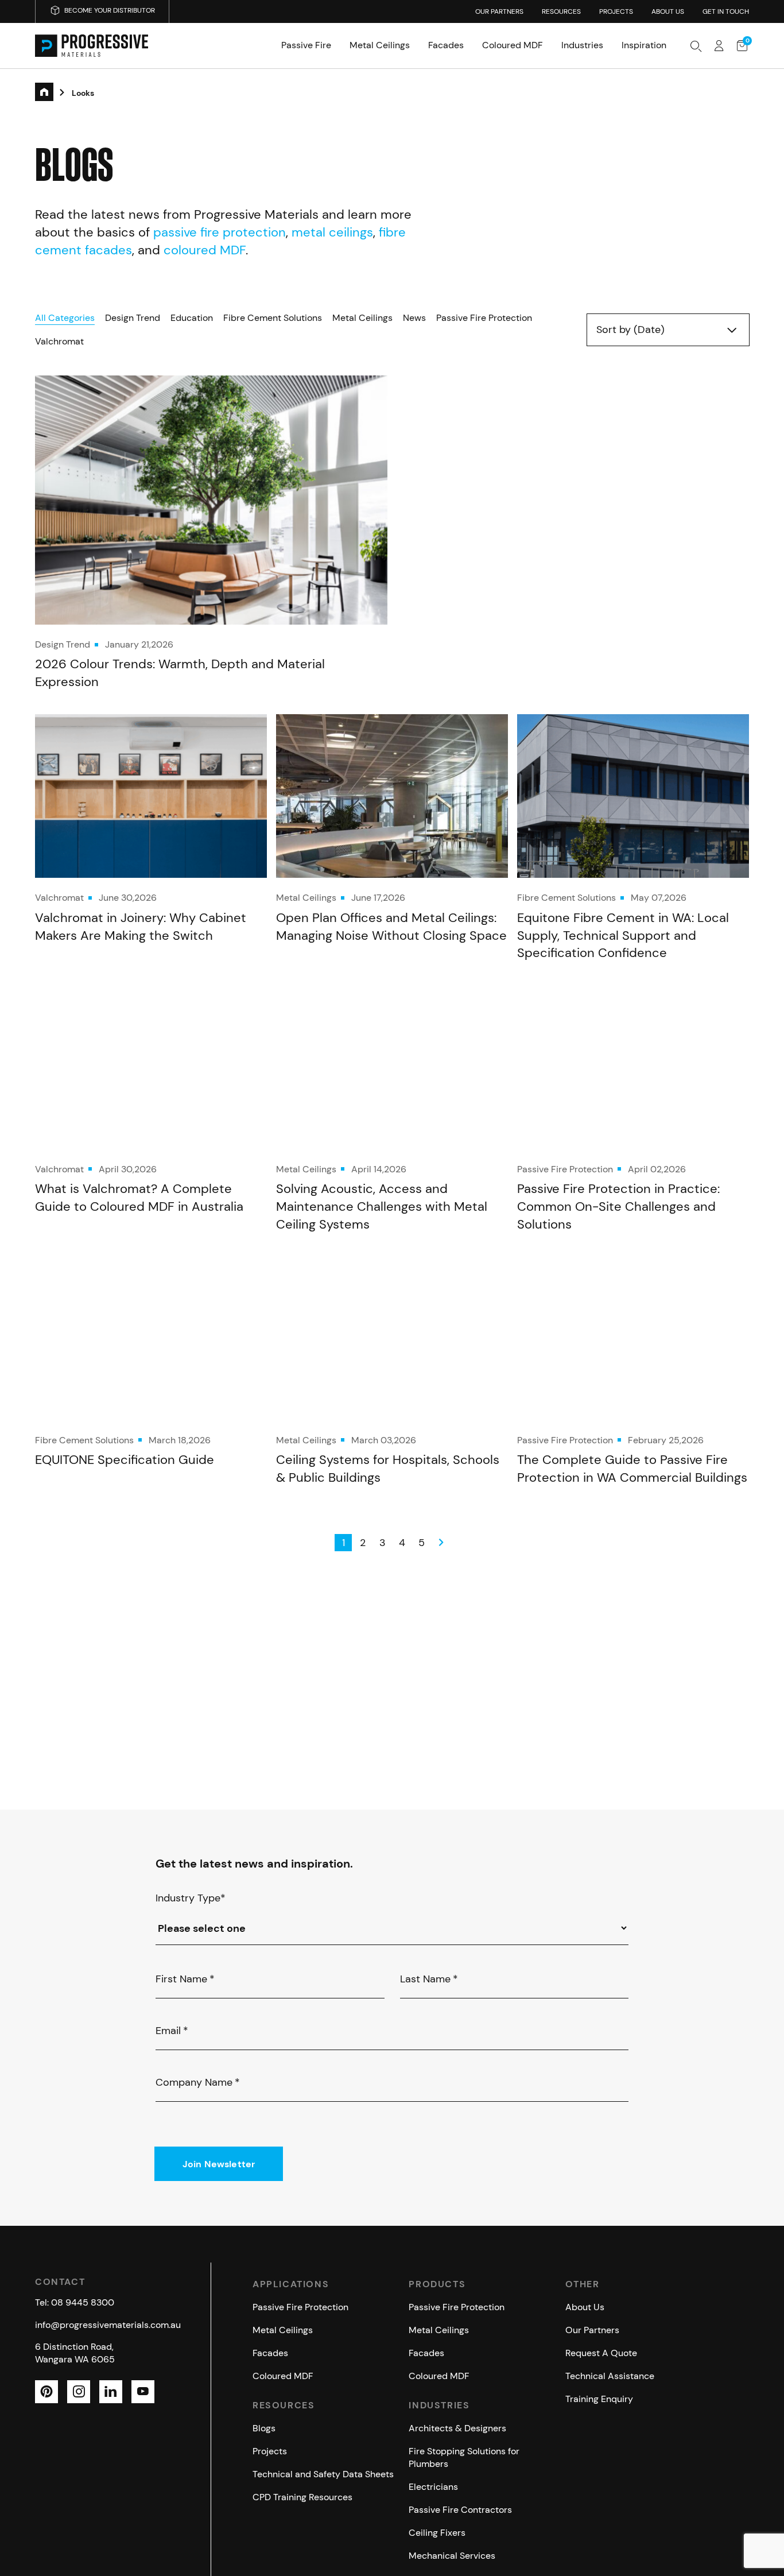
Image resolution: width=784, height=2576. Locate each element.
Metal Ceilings (362, 318)
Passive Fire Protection (484, 318)
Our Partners (499, 11)
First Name (185, 1979)
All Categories (65, 318)
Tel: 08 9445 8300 (75, 2302)
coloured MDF (205, 250)
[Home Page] (92, 46)
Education (192, 318)
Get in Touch (726, 11)
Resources (561, 11)
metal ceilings (332, 232)
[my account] (719, 46)
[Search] (696, 46)
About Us (668, 11)
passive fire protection (220, 232)
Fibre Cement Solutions (273, 318)
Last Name (429, 1979)
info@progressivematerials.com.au (108, 2324)
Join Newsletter (219, 2164)
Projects (616, 11)
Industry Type (191, 1898)
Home (53, 94)
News (414, 318)
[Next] (441, 1543)
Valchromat (59, 341)
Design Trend (133, 318)
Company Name (198, 2082)
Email (172, 2031)
